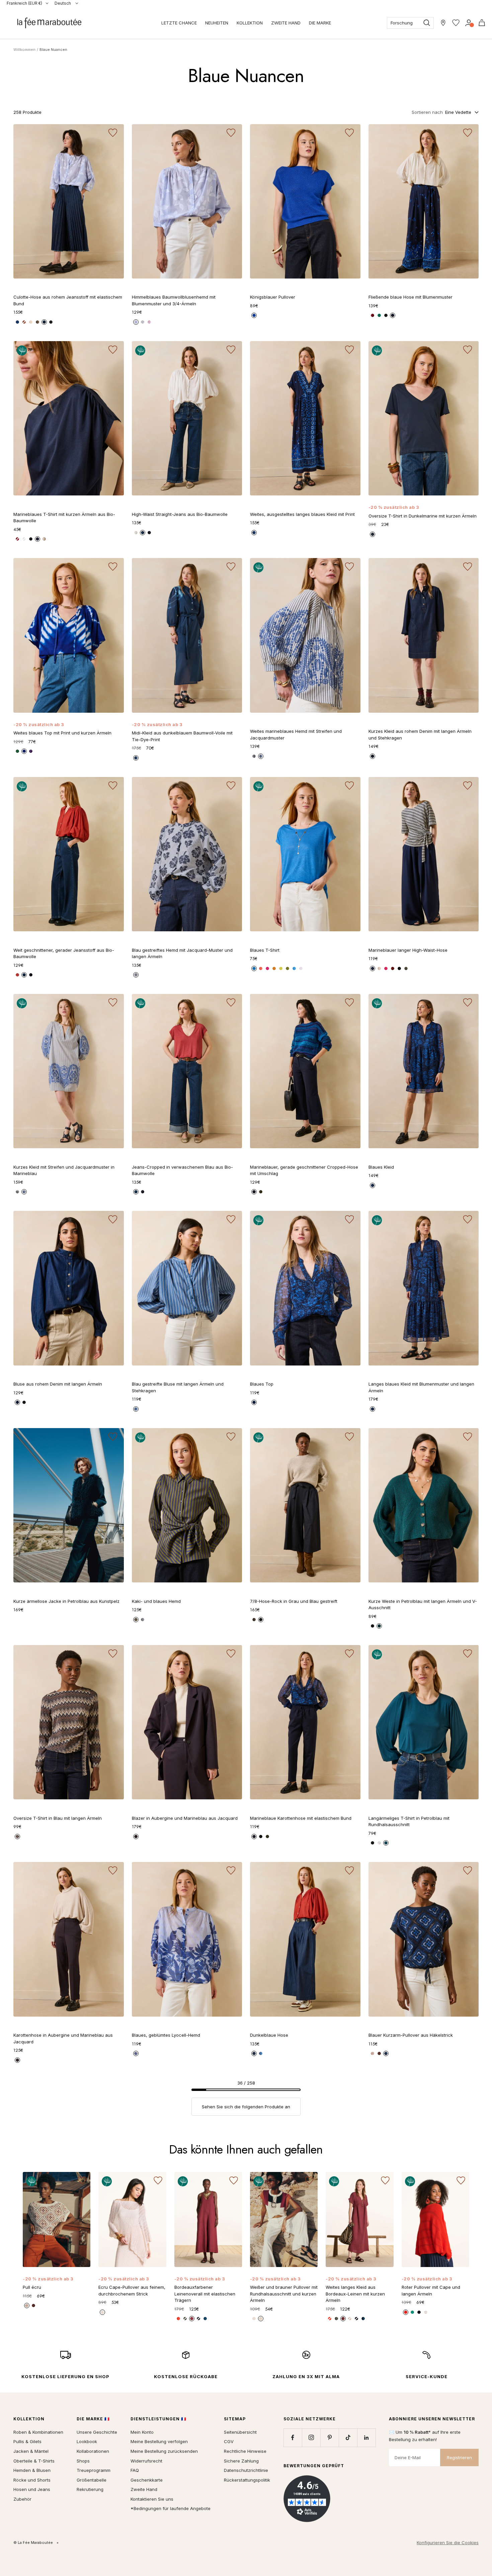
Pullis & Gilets (27, 2441)
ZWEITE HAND (286, 23)
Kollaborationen (93, 2451)
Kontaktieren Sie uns (152, 2499)
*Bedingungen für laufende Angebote (171, 2508)
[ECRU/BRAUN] (373, 2053)
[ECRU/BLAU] (143, 1620)
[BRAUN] (254, 1620)
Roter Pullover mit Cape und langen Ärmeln (431, 2290)
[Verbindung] (469, 23)
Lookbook (87, 2441)
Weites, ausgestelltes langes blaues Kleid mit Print (302, 514)
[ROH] (44, 322)
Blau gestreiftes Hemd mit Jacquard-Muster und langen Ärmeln (182, 953)
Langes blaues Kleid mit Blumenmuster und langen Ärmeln (421, 1387)
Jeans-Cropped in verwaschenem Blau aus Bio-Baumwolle (182, 1170)
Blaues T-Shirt (265, 950)
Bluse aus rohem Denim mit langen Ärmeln (58, 1384)
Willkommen (24, 50)
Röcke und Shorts (32, 2480)
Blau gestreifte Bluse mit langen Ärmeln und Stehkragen (178, 1387)
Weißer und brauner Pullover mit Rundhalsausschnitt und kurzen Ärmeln (284, 2294)
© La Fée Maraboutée (33, 2543)
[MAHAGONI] (373, 315)
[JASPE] (330, 2319)
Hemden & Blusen (32, 2470)
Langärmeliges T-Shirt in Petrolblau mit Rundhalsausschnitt (409, 1821)
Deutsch (63, 3)
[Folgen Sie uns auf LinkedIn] (366, 2438)
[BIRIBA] (281, 968)
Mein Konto (142, 2432)
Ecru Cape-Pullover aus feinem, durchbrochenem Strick (132, 2290)
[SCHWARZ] (51, 322)
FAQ (135, 2470)
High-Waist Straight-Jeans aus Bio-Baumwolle (180, 514)
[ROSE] (149, 322)
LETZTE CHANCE (179, 23)
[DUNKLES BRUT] (149, 533)
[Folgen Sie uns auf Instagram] (311, 2438)
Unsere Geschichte (97, 2432)
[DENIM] (136, 975)
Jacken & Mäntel (31, 2451)
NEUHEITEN (217, 23)
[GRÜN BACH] (379, 315)
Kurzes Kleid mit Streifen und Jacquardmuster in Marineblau (64, 1170)
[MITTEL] (17, 322)
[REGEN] (294, 968)
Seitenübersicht (240, 2432)
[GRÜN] (17, 751)
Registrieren (459, 2457)
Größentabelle (92, 2480)
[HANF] (350, 2319)
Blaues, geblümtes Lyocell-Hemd (166, 2035)
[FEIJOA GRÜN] (288, 968)
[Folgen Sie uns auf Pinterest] (330, 2438)
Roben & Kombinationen (38, 2432)
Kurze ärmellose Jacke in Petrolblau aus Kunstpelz (66, 1601)
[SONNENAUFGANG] (261, 968)
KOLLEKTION (250, 23)
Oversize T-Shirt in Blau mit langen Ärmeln (58, 1818)
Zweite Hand (144, 2489)
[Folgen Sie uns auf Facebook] (293, 2438)
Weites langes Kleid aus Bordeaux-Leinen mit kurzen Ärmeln (355, 2294)
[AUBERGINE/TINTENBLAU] (136, 1837)
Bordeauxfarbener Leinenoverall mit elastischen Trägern (205, 2294)
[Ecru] (31, 322)
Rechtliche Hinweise (245, 2451)
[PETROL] (379, 1626)
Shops (83, 2461)
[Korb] (482, 23)
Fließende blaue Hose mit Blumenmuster (411, 297)
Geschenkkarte (147, 2480)
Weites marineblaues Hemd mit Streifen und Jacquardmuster (296, 734)
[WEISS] (136, 533)
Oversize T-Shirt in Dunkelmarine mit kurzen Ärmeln (423, 516)
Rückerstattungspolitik (247, 2480)
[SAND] (379, 968)
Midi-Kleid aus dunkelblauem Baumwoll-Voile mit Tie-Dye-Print (182, 736)
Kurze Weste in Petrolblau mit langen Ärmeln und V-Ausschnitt (423, 1605)
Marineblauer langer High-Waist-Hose (408, 950)
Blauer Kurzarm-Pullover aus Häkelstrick (411, 2035)
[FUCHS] (17, 975)
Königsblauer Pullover (273, 297)
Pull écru (32, 2287)
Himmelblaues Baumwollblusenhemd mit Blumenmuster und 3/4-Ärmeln (174, 300)
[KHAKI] (37, 322)
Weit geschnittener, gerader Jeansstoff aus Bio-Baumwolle (64, 953)
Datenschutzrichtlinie (246, 2470)
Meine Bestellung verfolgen (159, 2441)
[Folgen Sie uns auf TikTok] (348, 2438)
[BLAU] (393, 315)
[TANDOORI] (274, 968)
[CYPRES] (336, 2319)
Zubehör (22, 2499)
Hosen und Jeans (32, 2489)
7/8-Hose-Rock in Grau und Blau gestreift (294, 1601)
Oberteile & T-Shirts (34, 2461)
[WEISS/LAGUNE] (254, 2319)
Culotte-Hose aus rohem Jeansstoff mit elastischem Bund (68, 300)
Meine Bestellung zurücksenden (164, 2451)
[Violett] (31, 751)
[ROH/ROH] (254, 2053)
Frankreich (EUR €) (24, 3)
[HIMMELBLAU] (136, 322)
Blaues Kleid (381, 1167)
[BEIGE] (44, 539)
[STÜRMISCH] (373, 534)
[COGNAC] (24, 322)
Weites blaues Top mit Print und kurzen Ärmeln (62, 733)
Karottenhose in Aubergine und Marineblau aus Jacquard (63, 2038)
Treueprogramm (94, 2470)
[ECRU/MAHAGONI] (261, 2319)
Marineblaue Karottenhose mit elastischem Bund (301, 1818)
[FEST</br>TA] (267, 968)
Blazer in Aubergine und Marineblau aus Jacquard (185, 1818)
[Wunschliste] (456, 23)
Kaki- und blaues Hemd (156, 1601)
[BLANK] (301, 968)
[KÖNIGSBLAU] (254, 315)
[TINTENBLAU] (136, 758)
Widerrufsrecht (146, 2461)
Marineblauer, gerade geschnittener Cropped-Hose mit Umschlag (304, 1170)
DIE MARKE (320, 23)
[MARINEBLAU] (261, 756)
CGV (229, 2441)
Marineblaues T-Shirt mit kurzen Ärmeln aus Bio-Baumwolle (64, 518)
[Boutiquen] (443, 23)
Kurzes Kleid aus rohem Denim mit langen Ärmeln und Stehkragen (420, 734)
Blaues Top (262, 1384)
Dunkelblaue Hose (269, 2035)
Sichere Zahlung (241, 2461)
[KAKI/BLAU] (136, 1620)
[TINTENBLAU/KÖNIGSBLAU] (386, 2053)
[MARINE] (37, 539)
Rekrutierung (90, 2489)
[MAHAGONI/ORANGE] (379, 2053)
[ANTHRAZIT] (261, 1620)
